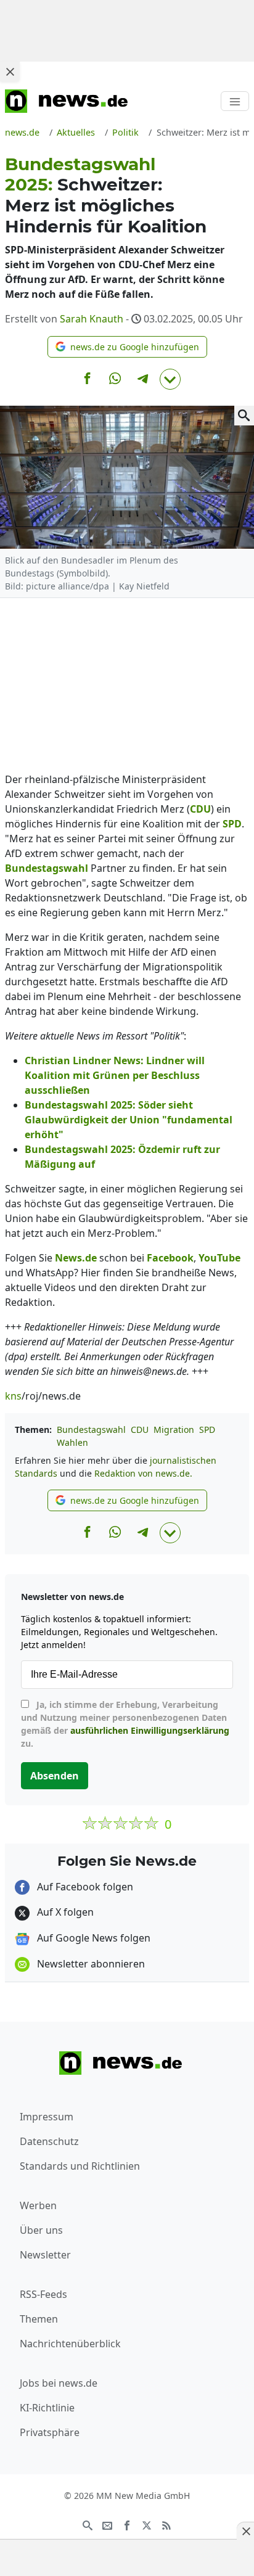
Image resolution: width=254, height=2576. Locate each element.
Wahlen (72, 1442)
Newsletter (45, 2255)
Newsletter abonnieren (90, 1964)
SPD (207, 1430)
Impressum (47, 2117)
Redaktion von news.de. (143, 1473)
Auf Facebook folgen (84, 1887)
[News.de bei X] (147, 2524)
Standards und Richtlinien (80, 2166)
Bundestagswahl (91, 1430)
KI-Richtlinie (47, 2408)
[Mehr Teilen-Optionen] (170, 379)
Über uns (41, 2230)
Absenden (55, 1776)
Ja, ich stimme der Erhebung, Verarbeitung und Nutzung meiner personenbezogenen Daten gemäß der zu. (125, 1724)
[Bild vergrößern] (244, 416)
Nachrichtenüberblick (70, 2344)
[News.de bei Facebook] (127, 2524)
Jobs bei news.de (59, 2383)
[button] (127, 347)
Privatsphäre (50, 2432)
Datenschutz (49, 2141)
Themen (39, 2319)
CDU (140, 1430)
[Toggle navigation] (235, 101)
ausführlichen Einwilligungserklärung (150, 1730)
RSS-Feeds (43, 2294)
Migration (174, 1430)
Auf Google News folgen (92, 1938)
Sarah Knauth (92, 319)
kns (13, 1396)
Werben (38, 2205)
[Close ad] (10, 72)
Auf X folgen (64, 1912)
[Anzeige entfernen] (245, 2531)
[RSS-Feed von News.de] (166, 2524)
